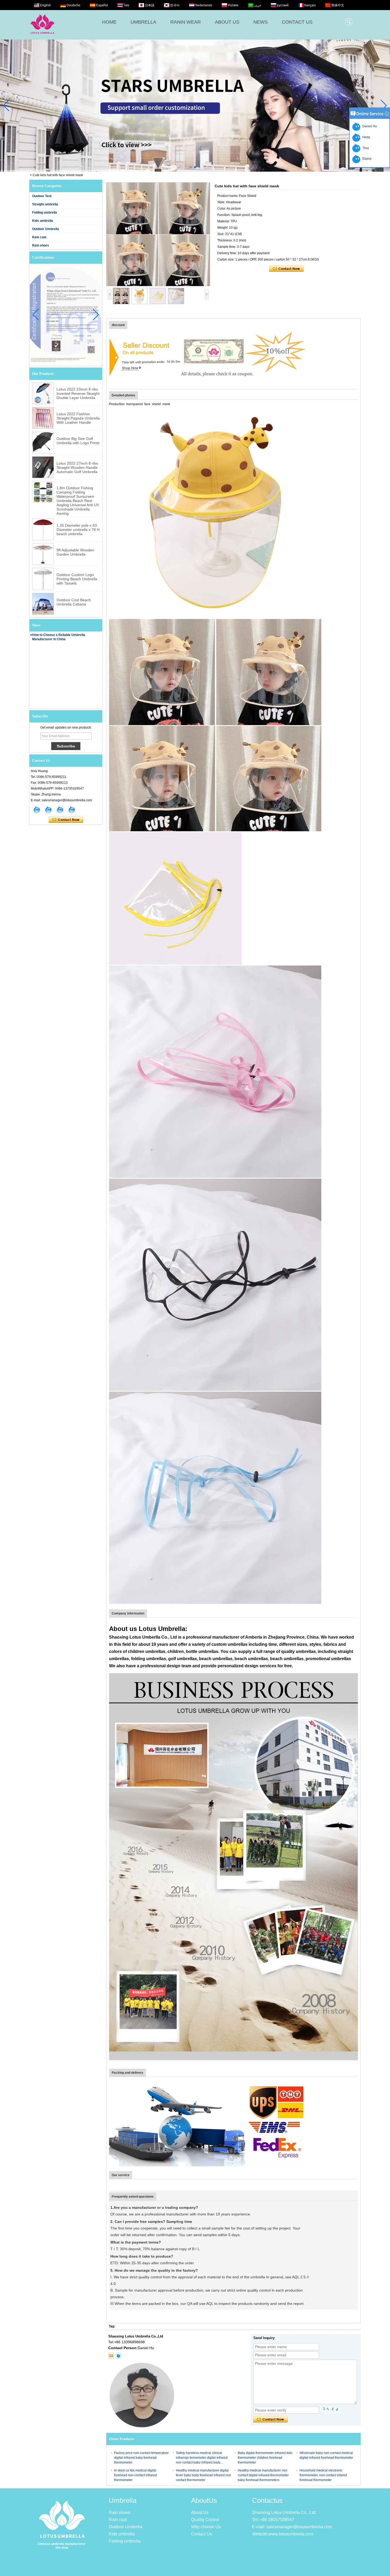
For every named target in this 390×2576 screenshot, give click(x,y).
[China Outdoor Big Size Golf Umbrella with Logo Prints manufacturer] (43, 443)
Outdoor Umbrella (45, 229)
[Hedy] (60, 810)
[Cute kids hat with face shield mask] (158, 234)
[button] (191, 167)
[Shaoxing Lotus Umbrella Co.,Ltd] (42, 37)
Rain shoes (41, 245)
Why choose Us (206, 2527)
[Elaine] (37, 810)
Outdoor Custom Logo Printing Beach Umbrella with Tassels (77, 579)
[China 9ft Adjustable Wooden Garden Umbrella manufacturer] (43, 554)
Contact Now (66, 820)
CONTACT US (297, 22)
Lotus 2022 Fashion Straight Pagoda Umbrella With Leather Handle (78, 418)
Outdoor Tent (42, 196)
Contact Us (201, 2534)
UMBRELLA (143, 22)
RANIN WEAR (186, 22)
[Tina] (48, 810)
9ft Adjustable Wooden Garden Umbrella (75, 552)
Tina (365, 148)
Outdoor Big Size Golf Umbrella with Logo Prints (78, 441)
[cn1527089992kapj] (118, 2356)
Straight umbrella (45, 204)
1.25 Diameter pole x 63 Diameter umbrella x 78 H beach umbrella (78, 530)
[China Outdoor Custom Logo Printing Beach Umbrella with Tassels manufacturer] (43, 579)
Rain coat (39, 237)
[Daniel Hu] (72, 810)
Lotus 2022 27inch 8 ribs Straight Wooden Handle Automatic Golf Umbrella (77, 467)
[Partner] (195, 106)
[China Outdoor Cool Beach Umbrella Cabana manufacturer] (43, 604)
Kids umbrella (43, 221)
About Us (200, 2512)
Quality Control (205, 2520)
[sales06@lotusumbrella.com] (111, 2356)
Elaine (366, 159)
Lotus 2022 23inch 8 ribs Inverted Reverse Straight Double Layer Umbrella (78, 393)
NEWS (261, 22)
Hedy (365, 137)
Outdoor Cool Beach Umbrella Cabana (74, 602)
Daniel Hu (369, 126)
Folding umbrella (45, 213)
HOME (109, 22)
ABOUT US (227, 22)
